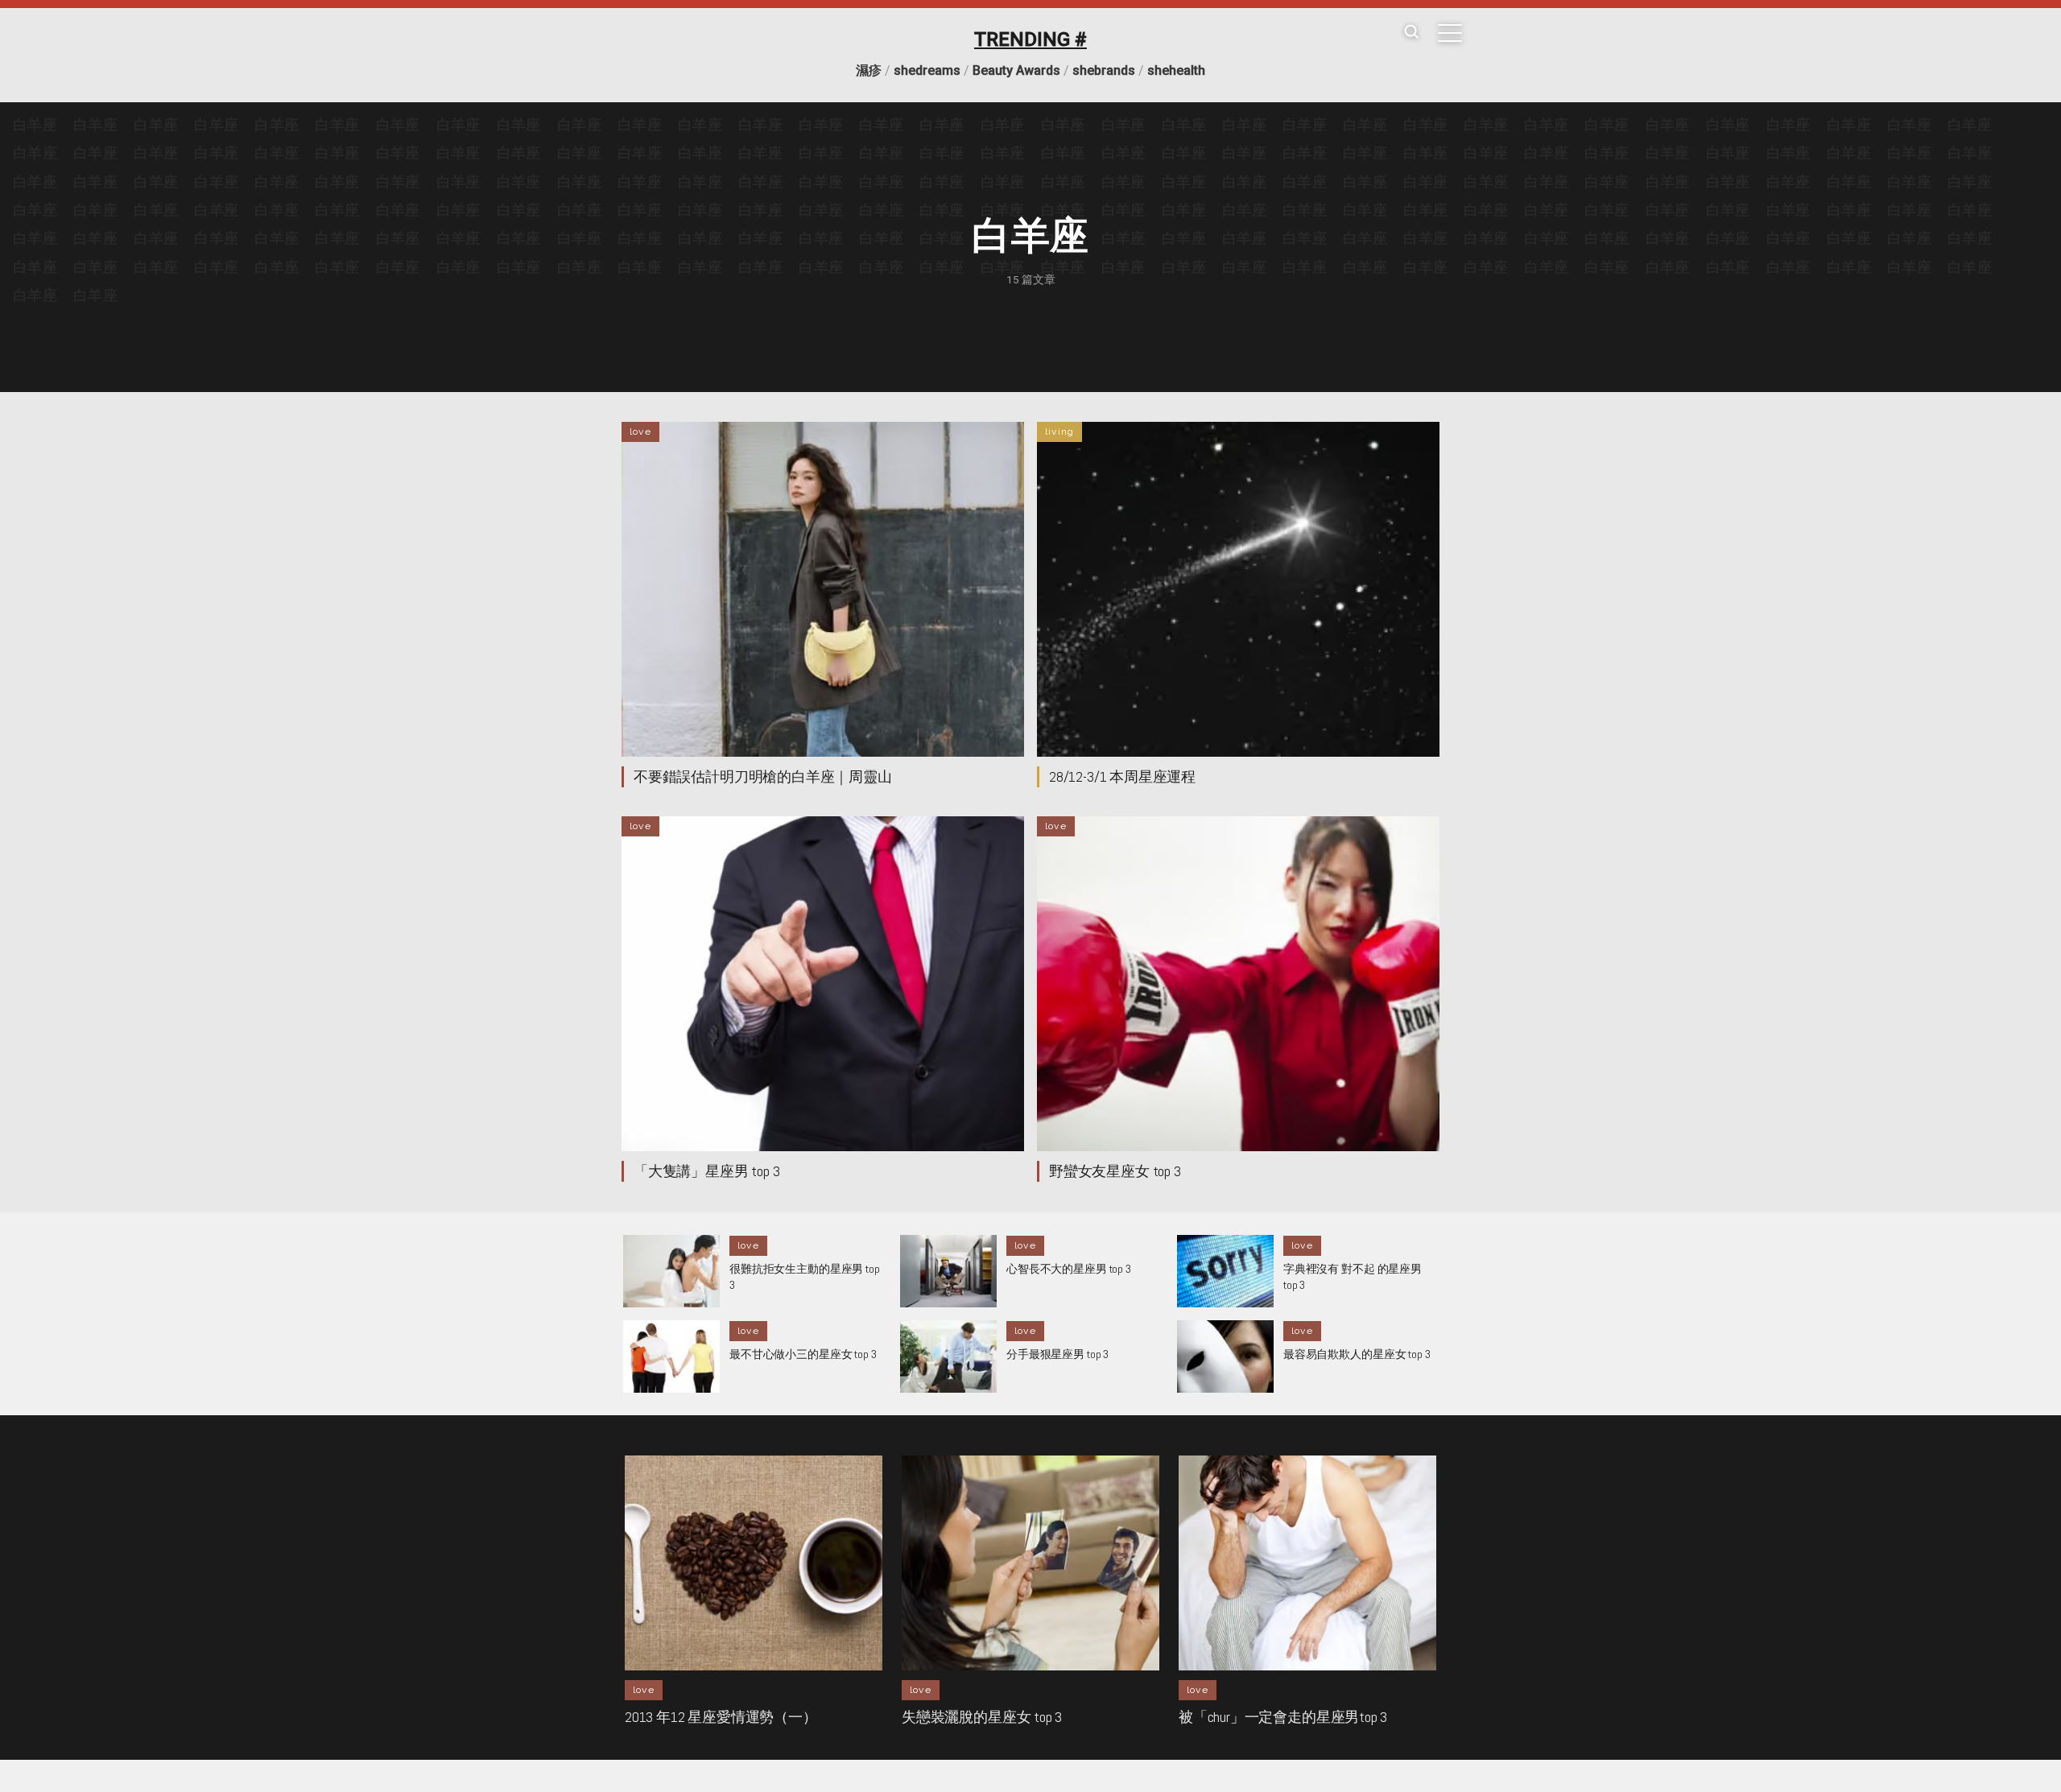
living (1059, 431)
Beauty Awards (1016, 70)
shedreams (927, 70)
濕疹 (869, 70)
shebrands (1104, 70)
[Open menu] (1450, 33)
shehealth (1176, 70)
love (640, 431)
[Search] (1411, 33)
